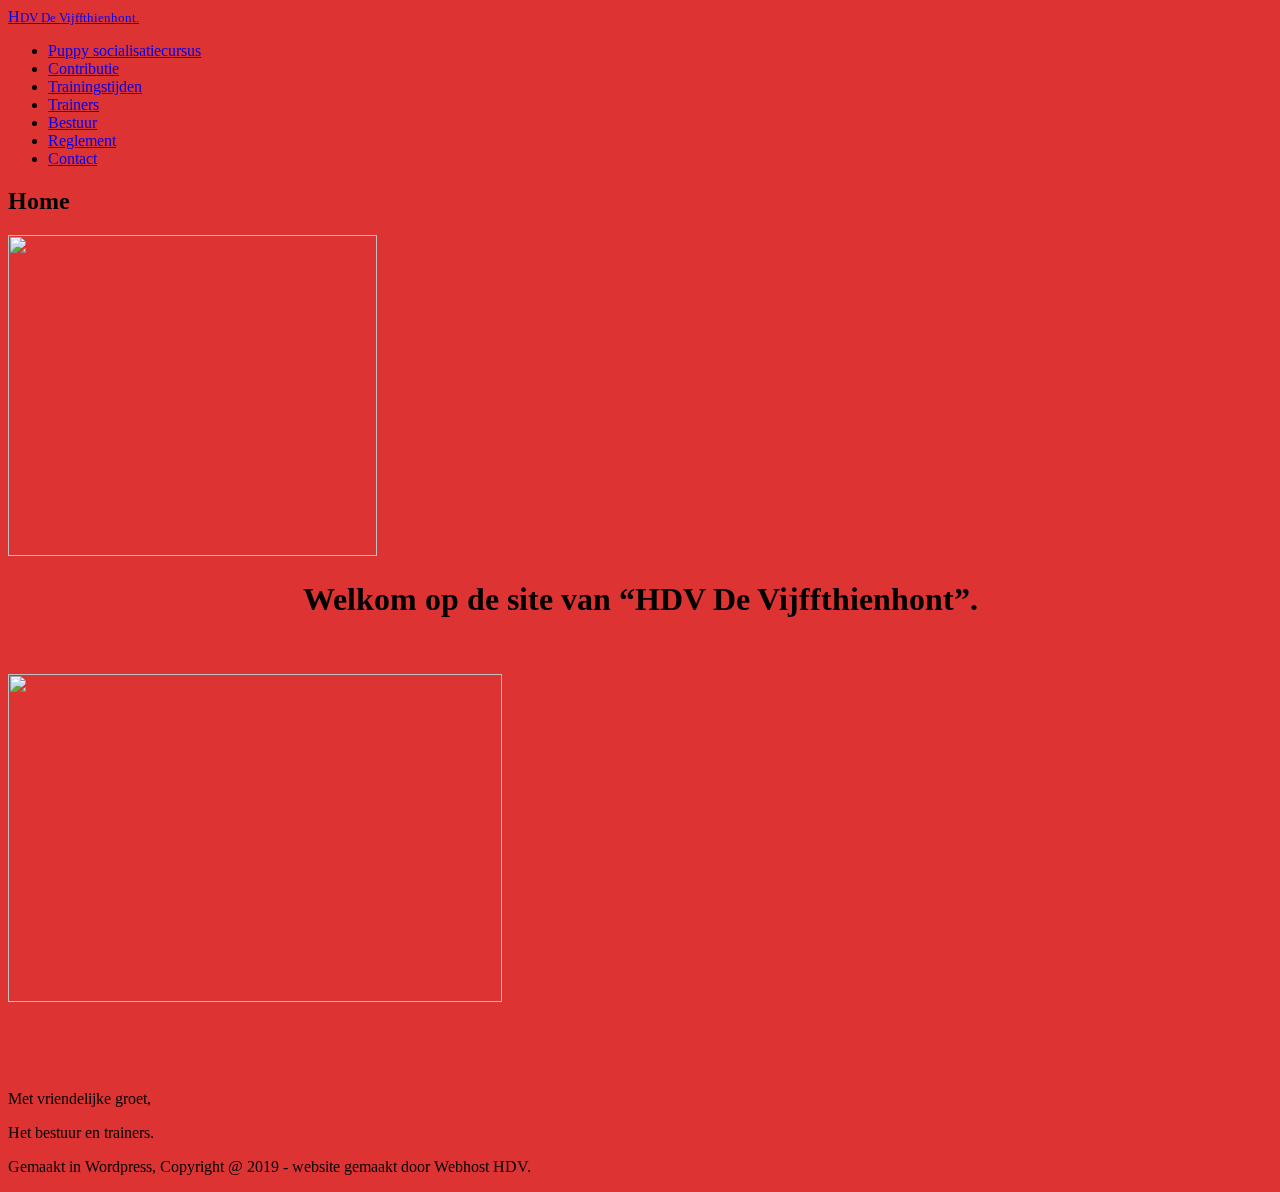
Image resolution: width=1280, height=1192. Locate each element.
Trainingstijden (95, 86)
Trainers (73, 104)
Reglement (82, 140)
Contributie (83, 68)
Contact (72, 158)
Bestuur (72, 122)
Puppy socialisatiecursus (124, 50)
